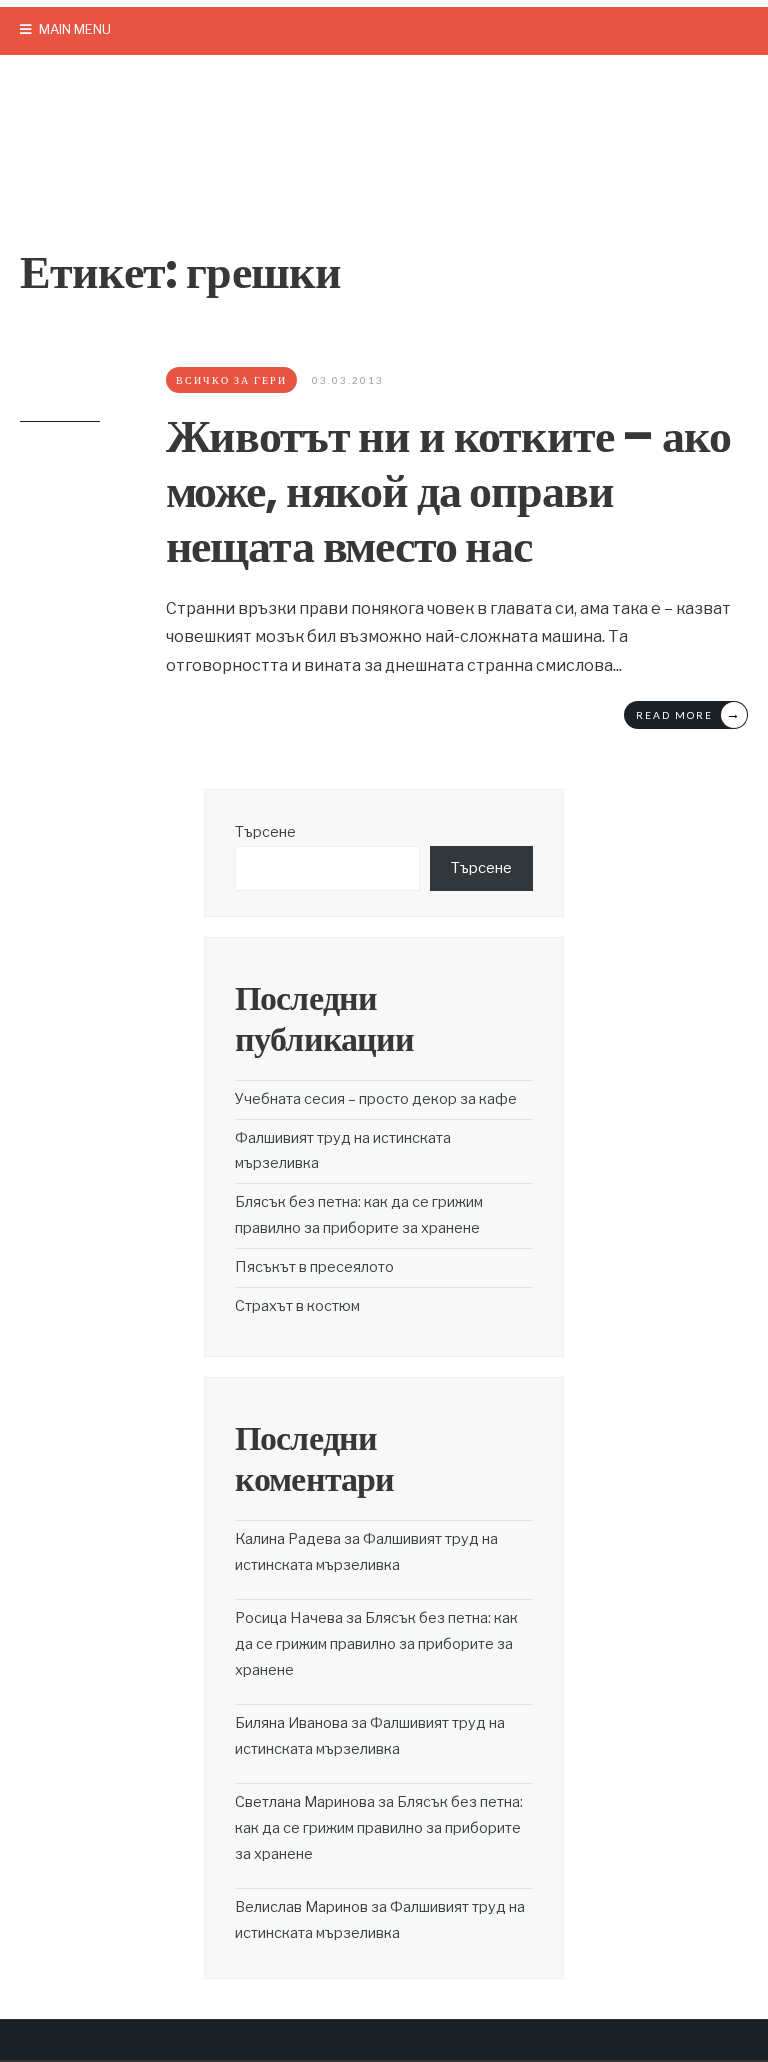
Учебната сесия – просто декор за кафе (376, 1099)
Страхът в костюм (297, 1306)
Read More (689, 713)
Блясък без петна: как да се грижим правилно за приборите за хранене (376, 1644)
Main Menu (73, 29)
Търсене (265, 832)
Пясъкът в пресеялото (314, 1267)
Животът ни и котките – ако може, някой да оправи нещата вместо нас (448, 491)
